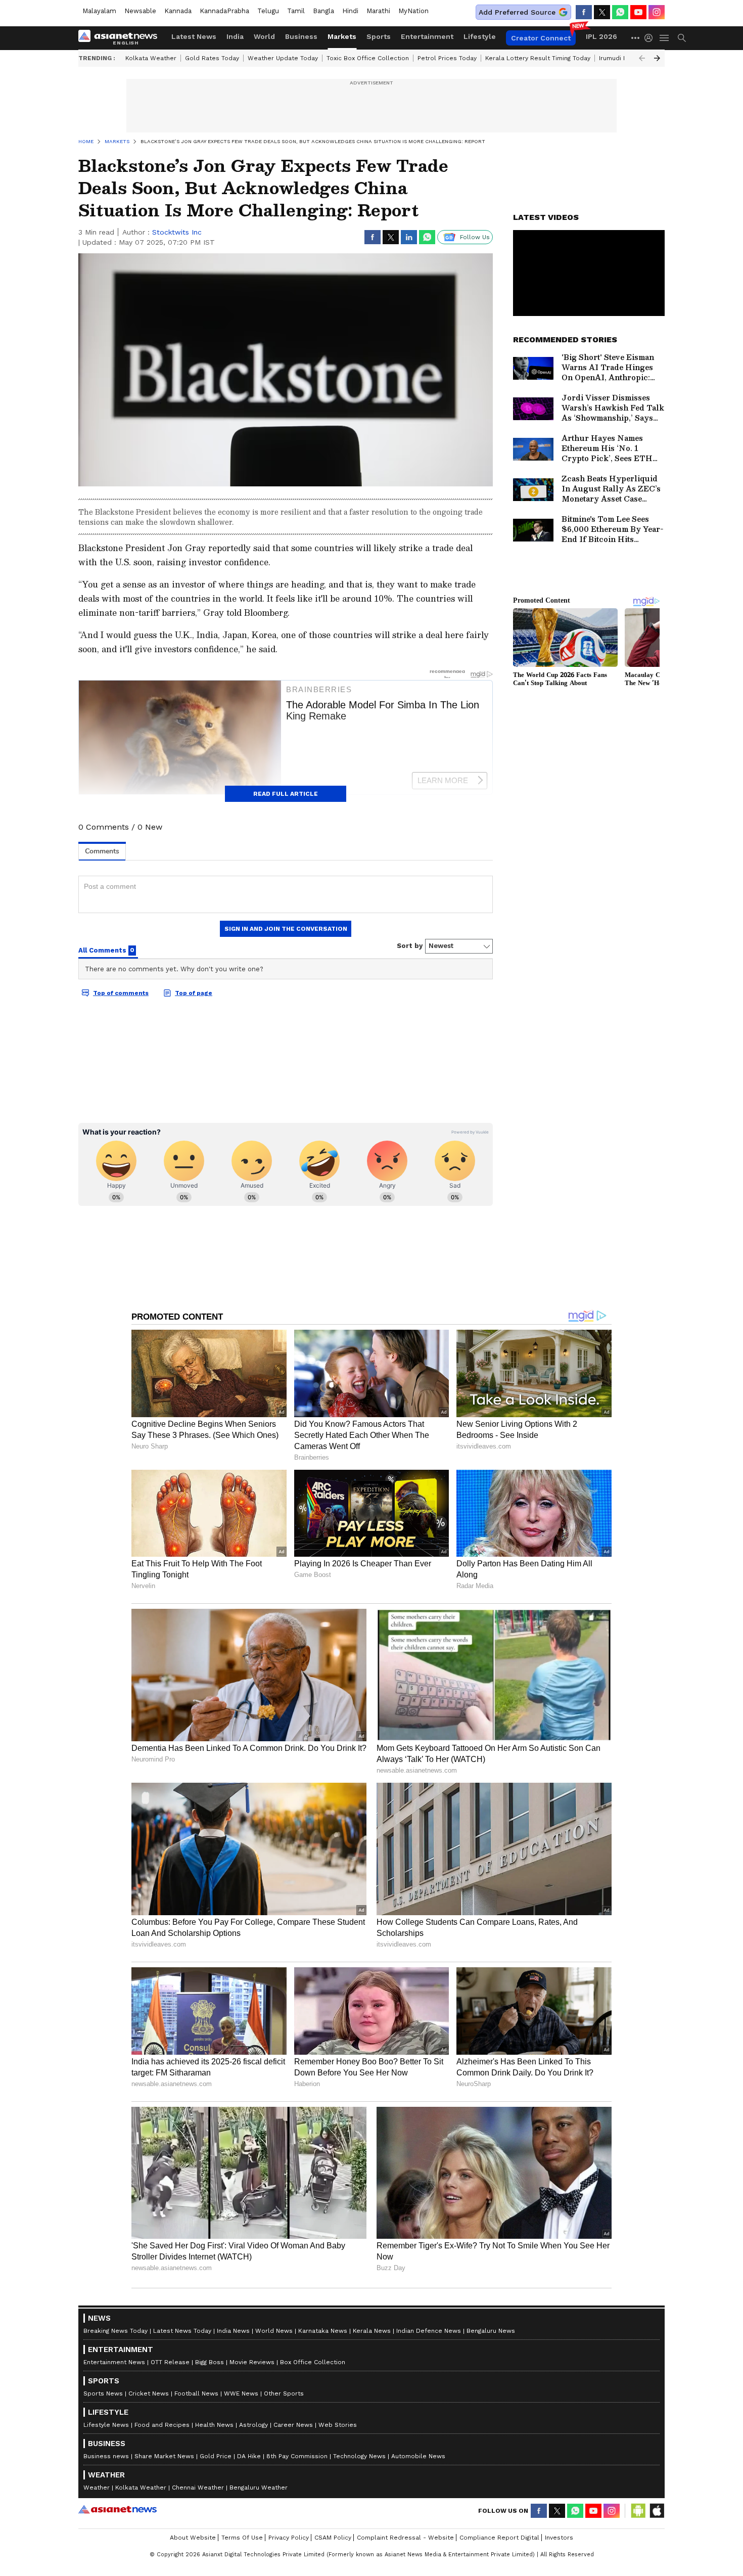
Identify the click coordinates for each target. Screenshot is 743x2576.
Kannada (178, 11)
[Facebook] (584, 12)
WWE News (241, 2393)
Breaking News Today (115, 2331)
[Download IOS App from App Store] (657, 2511)
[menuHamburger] (665, 38)
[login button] (651, 38)
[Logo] (121, 38)
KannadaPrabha (224, 11)
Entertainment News (114, 2362)
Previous (642, 58)
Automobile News (418, 2456)
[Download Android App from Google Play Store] (638, 2511)
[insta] (657, 12)
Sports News (103, 2393)
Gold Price (216, 2456)
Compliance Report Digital (499, 2538)
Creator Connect (541, 38)
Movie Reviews (252, 2362)
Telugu (268, 11)
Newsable (140, 11)
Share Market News (164, 2456)
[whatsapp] (620, 12)
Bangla (323, 11)
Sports (379, 36)
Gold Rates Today (212, 58)
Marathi (378, 11)
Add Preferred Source (517, 12)
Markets (342, 36)
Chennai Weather (198, 2488)
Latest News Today (182, 2331)
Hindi (350, 11)
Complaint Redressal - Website (405, 2538)
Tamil (296, 11)
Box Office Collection (313, 2362)
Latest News (194, 36)
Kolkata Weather (151, 58)
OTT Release (170, 2362)
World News (274, 2331)
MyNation (413, 11)
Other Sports (284, 2393)
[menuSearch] (682, 38)
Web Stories (338, 2425)
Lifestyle (480, 36)
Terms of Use (242, 2538)
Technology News (359, 2456)
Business (301, 36)
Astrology (253, 2425)
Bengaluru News (491, 2331)
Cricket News (149, 2393)
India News (233, 2331)
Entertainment (427, 36)
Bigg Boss (210, 2362)
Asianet (118, 2509)
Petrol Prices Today (447, 58)
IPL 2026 (601, 36)
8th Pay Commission (297, 2456)
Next (657, 58)
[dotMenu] (636, 38)
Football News (196, 2393)
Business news (106, 2456)
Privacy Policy (289, 2538)
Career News (293, 2425)
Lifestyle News (106, 2425)
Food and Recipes (162, 2425)
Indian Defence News (429, 2331)
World (264, 36)
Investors (559, 2538)
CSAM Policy (333, 2538)
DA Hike (249, 2456)
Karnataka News (323, 2331)
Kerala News (372, 2331)
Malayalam (99, 11)
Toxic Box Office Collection (368, 58)
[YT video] (638, 12)
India (235, 36)
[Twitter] (602, 12)
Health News (214, 2425)
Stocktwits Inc (177, 232)
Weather (97, 2488)
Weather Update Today (283, 58)
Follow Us (475, 237)
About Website (193, 2538)
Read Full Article (286, 794)
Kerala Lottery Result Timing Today (538, 58)
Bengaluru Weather (259, 2488)
